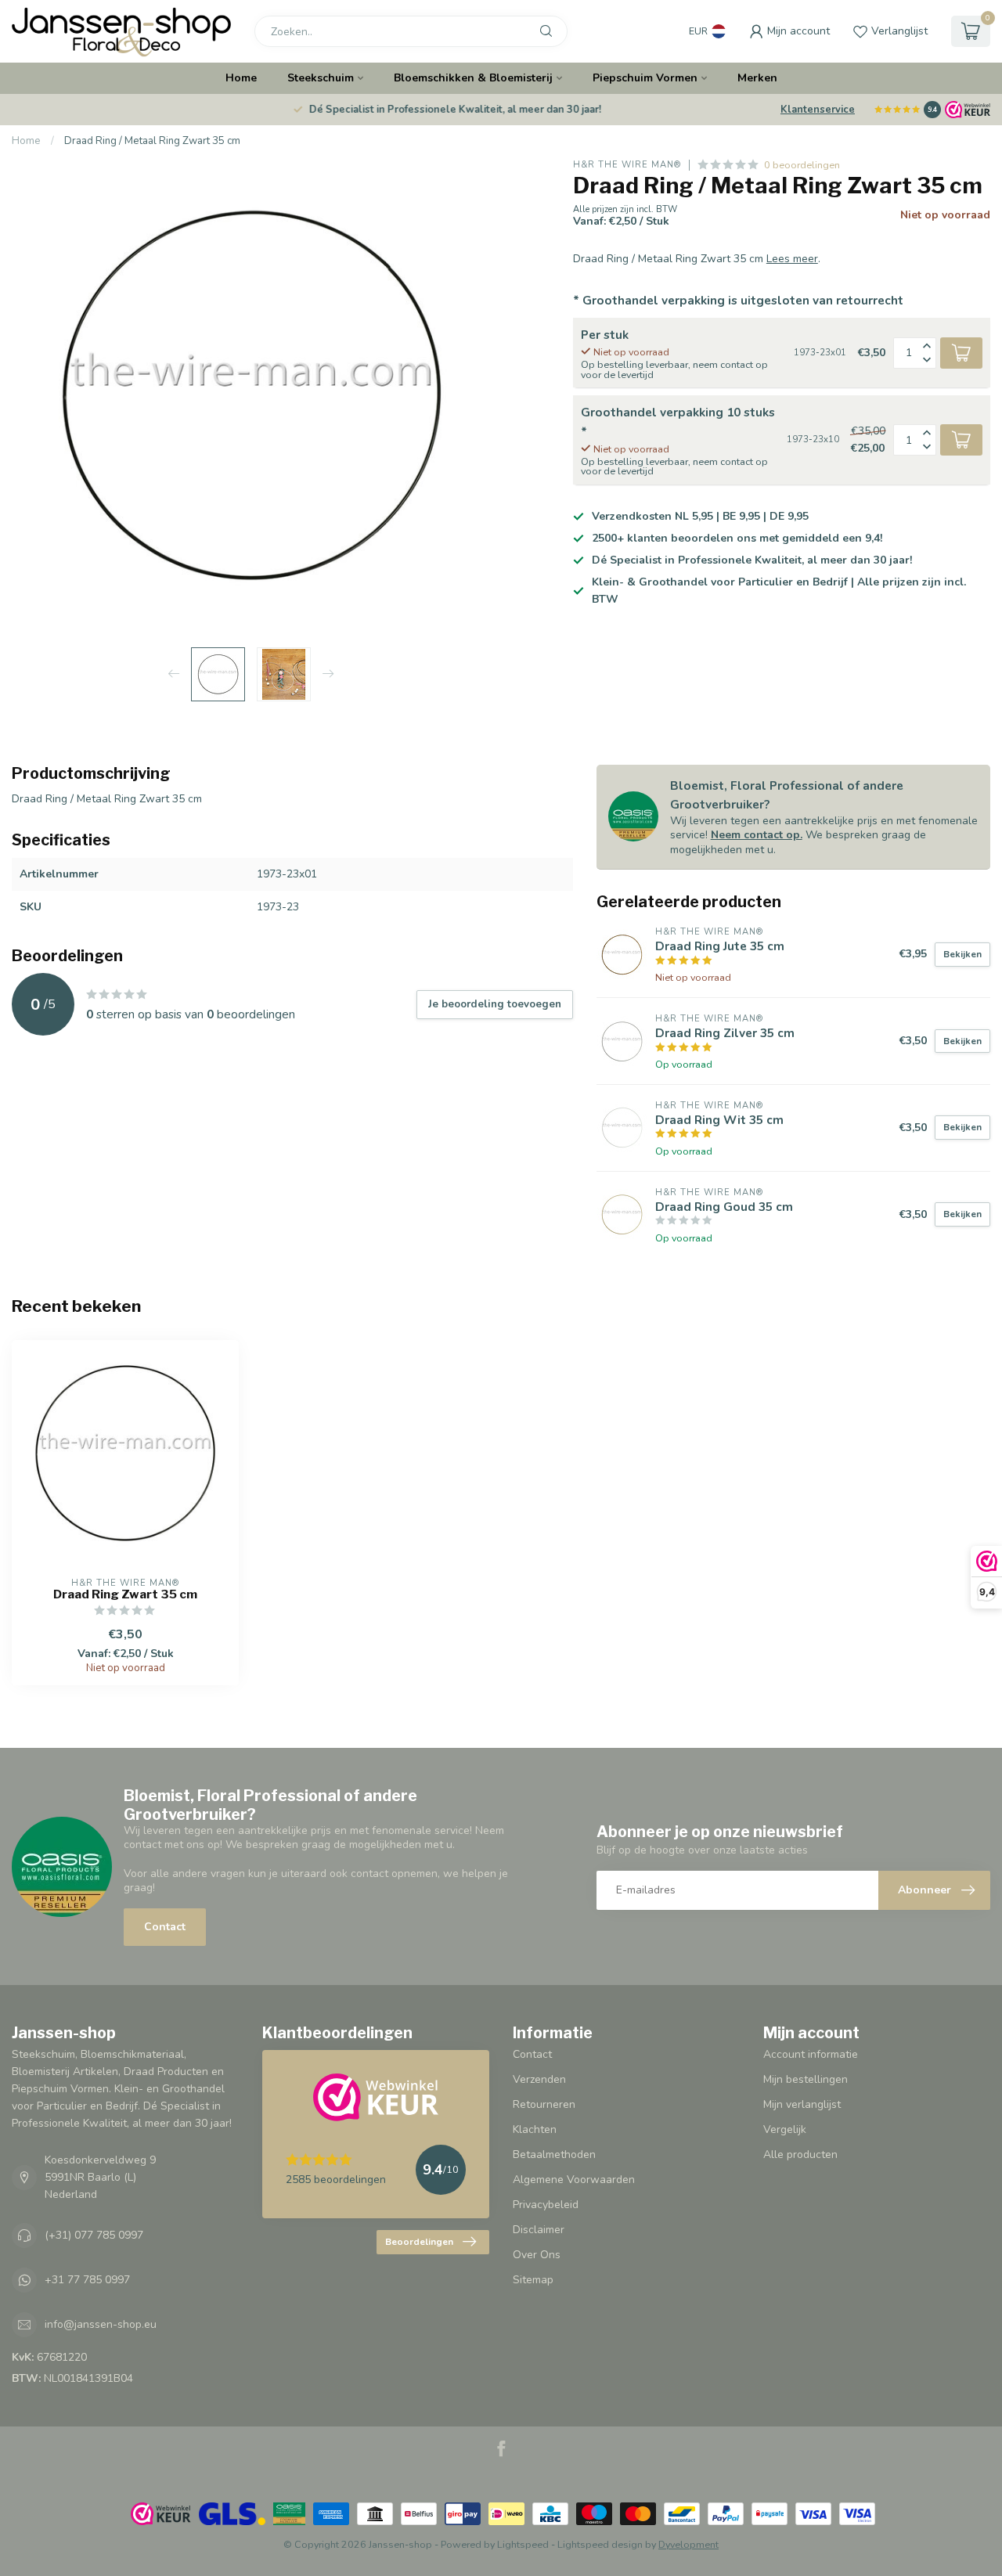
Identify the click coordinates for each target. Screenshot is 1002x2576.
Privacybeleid (546, 2205)
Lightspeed (523, 2544)
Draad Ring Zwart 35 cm (125, 1594)
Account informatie (811, 2054)
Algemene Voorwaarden (574, 2180)
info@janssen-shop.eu (101, 2324)
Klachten (535, 2129)
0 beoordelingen (802, 165)
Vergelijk (785, 2129)
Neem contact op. (757, 835)
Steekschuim (321, 78)
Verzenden (539, 2079)
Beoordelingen (419, 2242)
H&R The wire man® (627, 165)
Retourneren (544, 2104)
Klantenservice (818, 110)
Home (241, 78)
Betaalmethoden (554, 2154)
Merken (757, 78)
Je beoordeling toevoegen (495, 1004)
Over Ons (537, 2255)
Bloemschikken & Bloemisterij (473, 78)
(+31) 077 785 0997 (94, 2235)
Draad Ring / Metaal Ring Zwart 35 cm (152, 141)
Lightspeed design (600, 2544)
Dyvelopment (688, 2544)
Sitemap (533, 2280)
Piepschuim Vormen (645, 78)
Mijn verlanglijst (802, 2104)
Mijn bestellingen (806, 2079)
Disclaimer (539, 2230)
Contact (165, 1927)
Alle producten (800, 2154)
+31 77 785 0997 (87, 2280)
